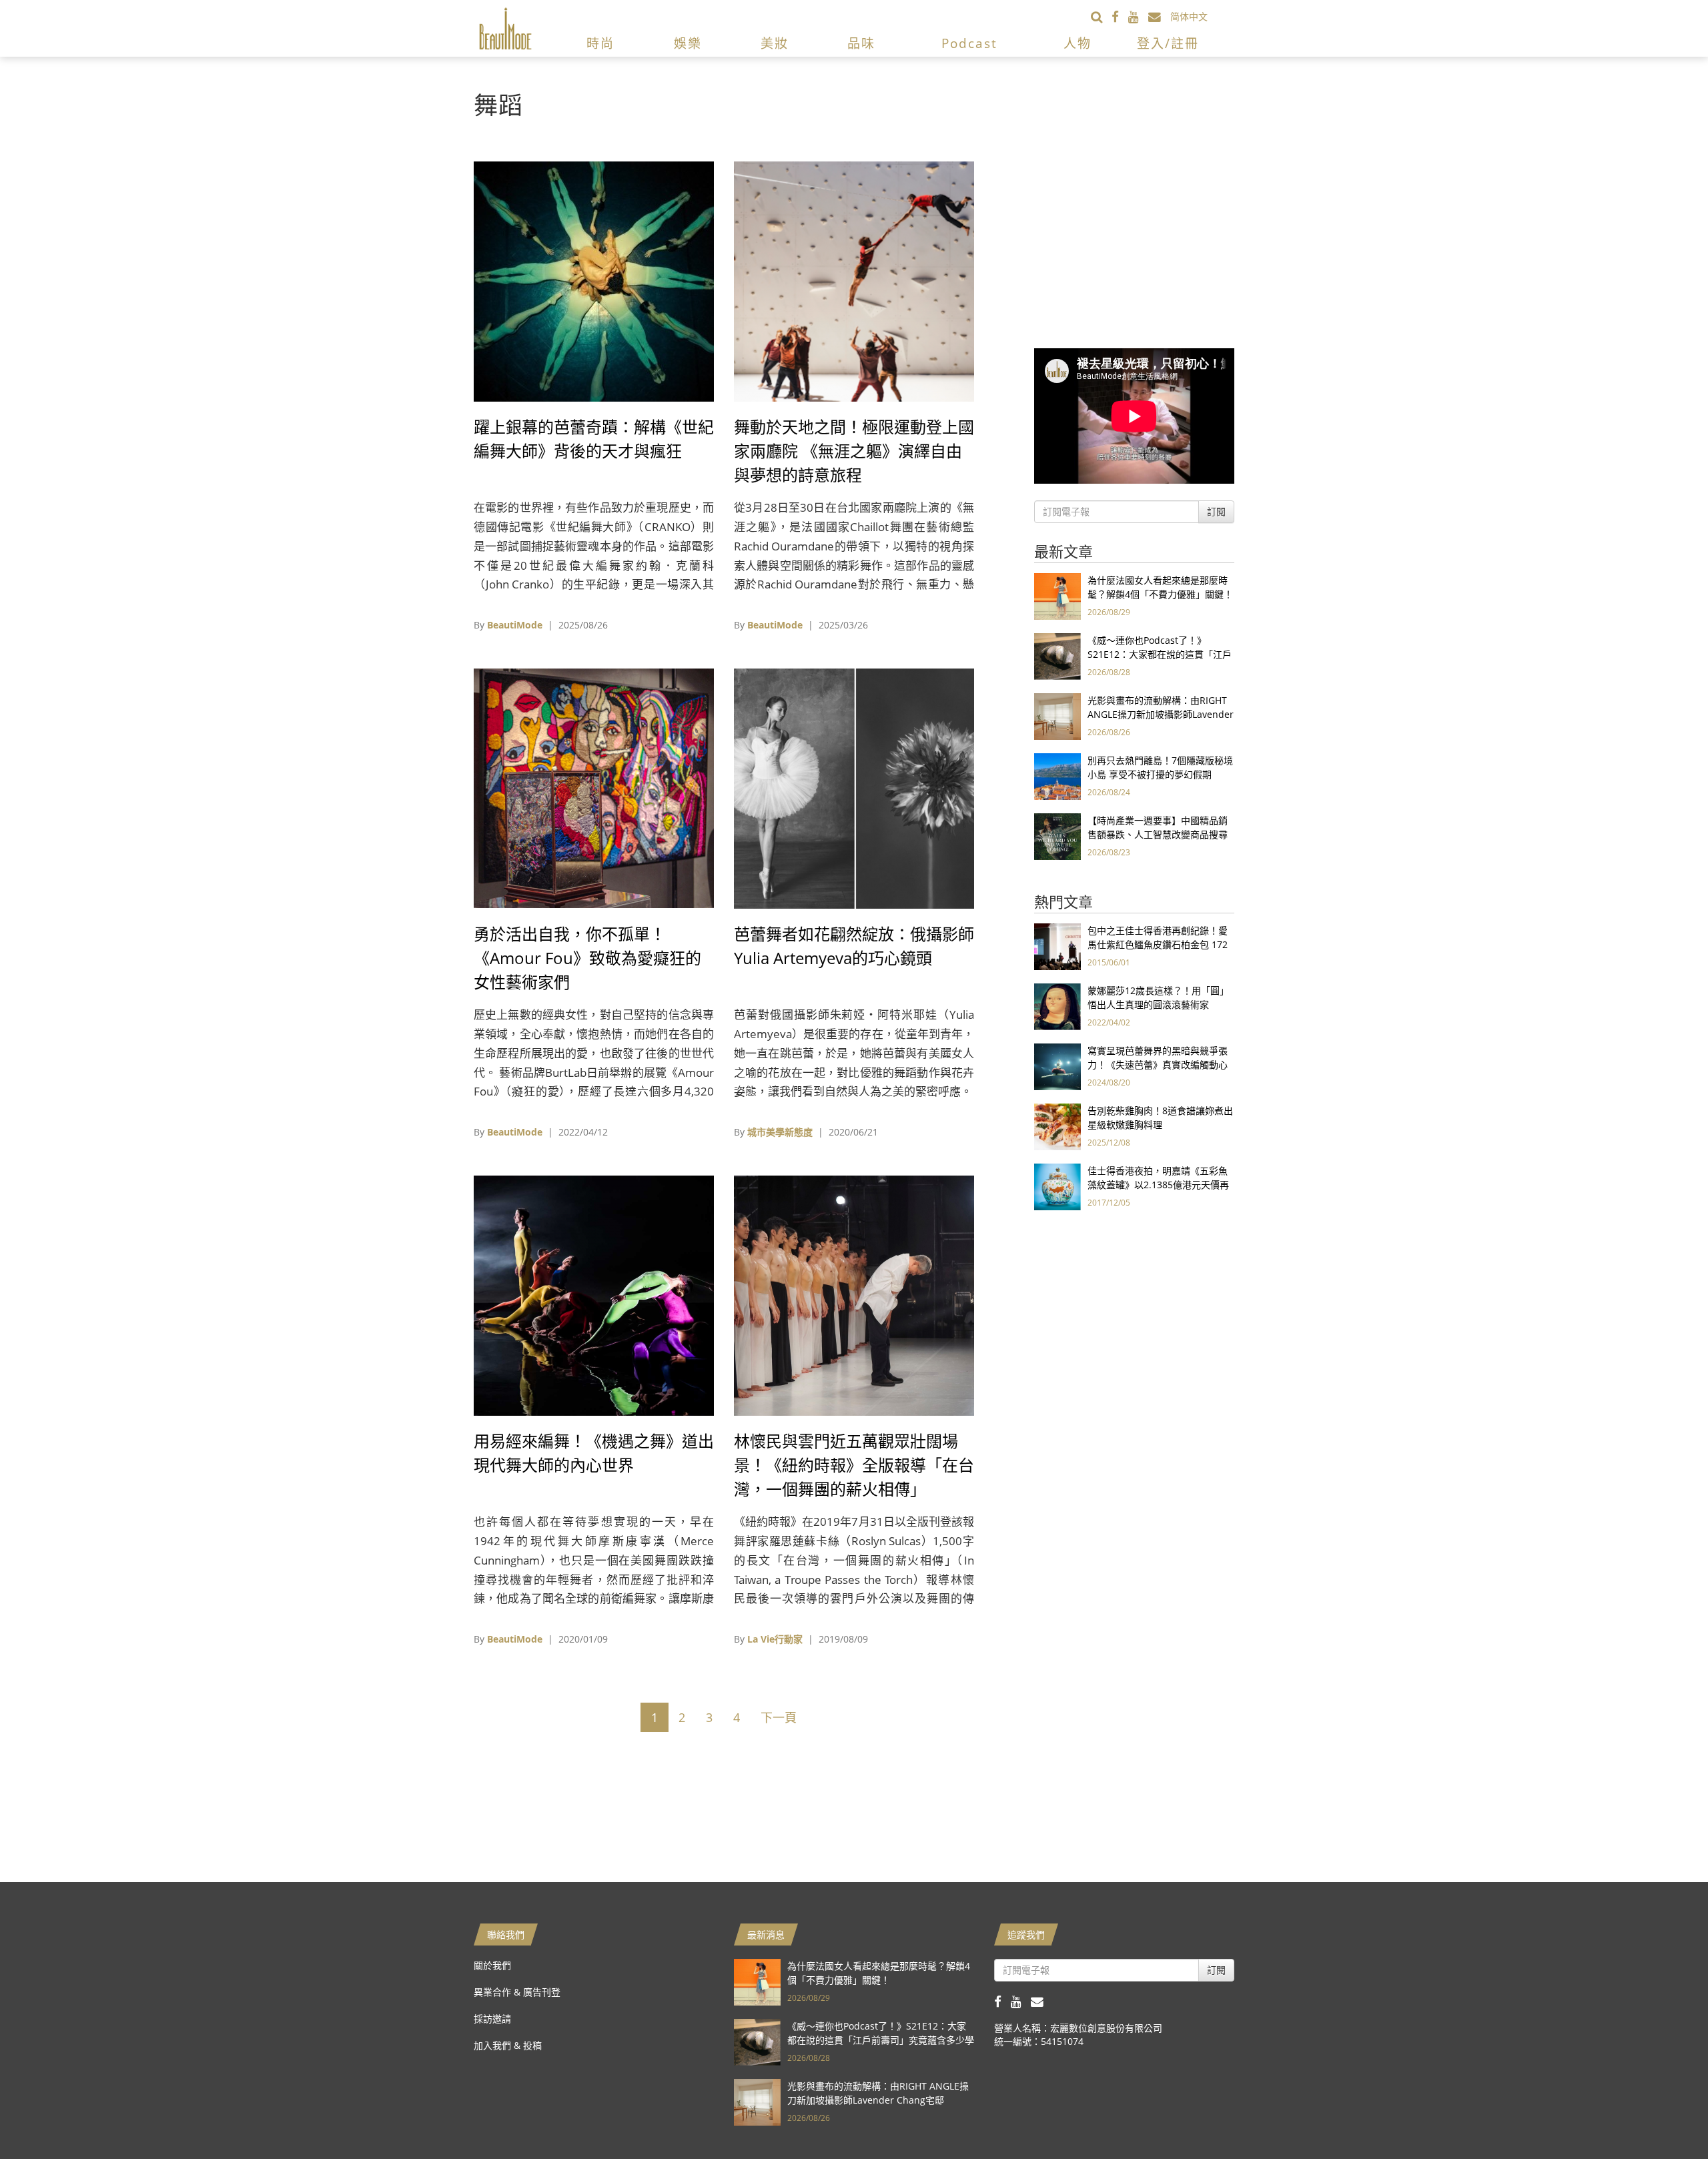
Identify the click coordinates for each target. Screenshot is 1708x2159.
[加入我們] (1159, 16)
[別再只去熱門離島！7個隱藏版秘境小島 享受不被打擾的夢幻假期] (1057, 776)
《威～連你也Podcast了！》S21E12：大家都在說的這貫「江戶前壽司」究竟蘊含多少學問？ (1160, 654)
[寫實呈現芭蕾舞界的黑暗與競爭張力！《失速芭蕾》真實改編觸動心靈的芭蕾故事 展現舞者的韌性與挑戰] (1057, 1066)
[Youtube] (1138, 16)
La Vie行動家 (775, 1639)
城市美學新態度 (780, 1132)
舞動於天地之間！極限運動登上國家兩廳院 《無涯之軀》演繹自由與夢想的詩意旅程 (854, 451)
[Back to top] (1665, 2116)
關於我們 (492, 1965)
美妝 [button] (775, 43)
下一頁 (779, 1717)
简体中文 (1189, 16)
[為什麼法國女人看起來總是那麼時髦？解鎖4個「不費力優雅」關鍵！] (1057, 595)
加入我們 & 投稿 (508, 2045)
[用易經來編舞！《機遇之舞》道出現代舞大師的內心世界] (594, 1295)
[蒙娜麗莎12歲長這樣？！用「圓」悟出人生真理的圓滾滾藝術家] (1057, 1006)
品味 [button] (861, 43)
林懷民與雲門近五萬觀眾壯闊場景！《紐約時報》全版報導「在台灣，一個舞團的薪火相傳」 (854, 1465)
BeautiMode (515, 625)
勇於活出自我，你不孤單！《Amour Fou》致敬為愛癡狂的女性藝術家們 (587, 958)
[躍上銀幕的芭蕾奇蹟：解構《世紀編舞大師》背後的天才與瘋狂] (594, 281)
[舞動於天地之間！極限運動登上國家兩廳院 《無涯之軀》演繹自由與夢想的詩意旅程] (854, 281)
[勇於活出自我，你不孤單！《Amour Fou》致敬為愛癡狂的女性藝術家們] (594, 788)
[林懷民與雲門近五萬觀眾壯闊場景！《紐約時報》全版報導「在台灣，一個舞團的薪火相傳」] (854, 1295)
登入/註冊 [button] (1168, 43)
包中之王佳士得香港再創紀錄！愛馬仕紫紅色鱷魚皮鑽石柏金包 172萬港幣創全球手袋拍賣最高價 (1158, 944)
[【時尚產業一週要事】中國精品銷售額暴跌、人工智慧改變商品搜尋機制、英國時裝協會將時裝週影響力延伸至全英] (1057, 836)
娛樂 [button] (688, 43)
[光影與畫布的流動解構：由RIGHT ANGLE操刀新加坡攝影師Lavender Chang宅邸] (1057, 716)
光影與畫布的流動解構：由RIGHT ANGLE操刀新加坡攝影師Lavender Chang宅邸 (1161, 714)
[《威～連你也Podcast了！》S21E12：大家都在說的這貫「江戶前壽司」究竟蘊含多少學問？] (1057, 656)
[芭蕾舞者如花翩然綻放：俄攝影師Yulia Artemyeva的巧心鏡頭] (854, 788)
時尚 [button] (600, 43)
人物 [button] (1078, 43)
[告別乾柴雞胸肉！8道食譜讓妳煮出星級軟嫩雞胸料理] (1057, 1126)
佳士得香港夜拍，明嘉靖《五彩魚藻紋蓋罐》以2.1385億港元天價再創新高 (1158, 1185)
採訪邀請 (492, 2019)
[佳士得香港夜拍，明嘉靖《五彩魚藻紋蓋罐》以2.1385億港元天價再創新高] (1057, 1186)
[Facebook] (1120, 16)
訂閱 (1216, 511)
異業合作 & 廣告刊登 (517, 1992)
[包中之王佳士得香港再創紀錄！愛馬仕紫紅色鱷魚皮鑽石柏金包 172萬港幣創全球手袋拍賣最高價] (1057, 946)
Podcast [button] (969, 43)
